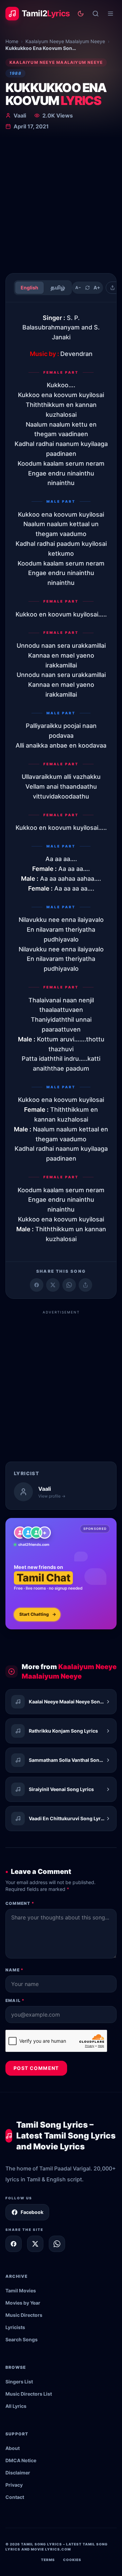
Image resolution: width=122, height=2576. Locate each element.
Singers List (19, 2382)
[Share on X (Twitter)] (53, 1285)
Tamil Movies (21, 2291)
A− (78, 288)
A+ (97, 288)
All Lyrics (16, 2406)
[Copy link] (85, 1285)
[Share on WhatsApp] (69, 1285)
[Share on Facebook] (37, 1285)
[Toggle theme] (81, 14)
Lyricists (15, 2327)
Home (12, 41)
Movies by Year (23, 2303)
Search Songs (22, 2339)
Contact (15, 2497)
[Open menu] (110, 14)
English (29, 288)
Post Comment (36, 2068)
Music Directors (24, 2315)
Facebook (32, 2212)
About (13, 2448)
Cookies (72, 2560)
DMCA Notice (21, 2460)
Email (15, 2000)
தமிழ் (58, 288)
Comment (20, 1903)
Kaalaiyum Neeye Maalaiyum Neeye (65, 41)
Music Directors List (29, 2394)
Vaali (20, 115)
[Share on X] (35, 2244)
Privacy (14, 2485)
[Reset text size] (87, 288)
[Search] (96, 14)
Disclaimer (18, 2473)
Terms (48, 2560)
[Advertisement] (61, 203)
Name (14, 1970)
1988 (15, 73)
